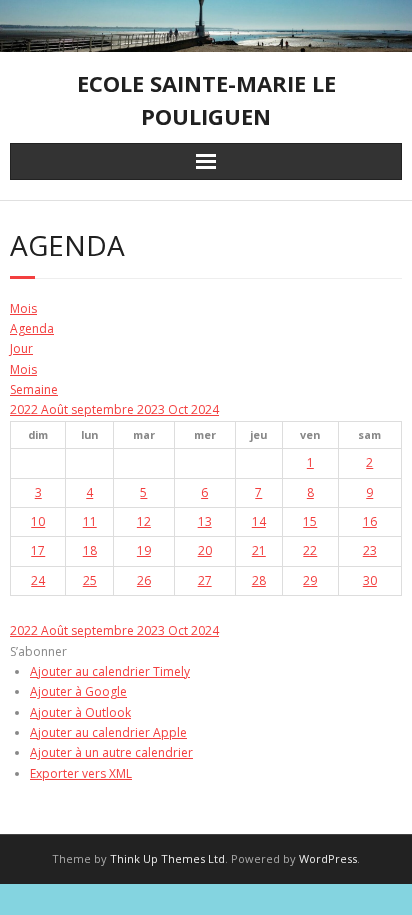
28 (259, 580)
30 (370, 580)
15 (310, 521)
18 (90, 550)
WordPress (328, 858)
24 (38, 580)
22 (310, 550)
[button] (38, 651)
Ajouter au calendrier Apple (108, 732)
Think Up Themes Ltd (167, 858)
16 (370, 521)
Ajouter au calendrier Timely (110, 671)
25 (90, 580)
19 (144, 550)
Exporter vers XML (81, 773)
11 (90, 521)
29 (310, 580)
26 (144, 580)
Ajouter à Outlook (80, 712)
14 (259, 521)
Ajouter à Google (78, 691)
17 (38, 550)
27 (205, 580)
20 (205, 550)
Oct (179, 409)
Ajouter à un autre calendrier (111, 752)
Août (56, 409)
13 (205, 521)
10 (38, 521)
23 (370, 550)
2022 (25, 409)
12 (144, 521)
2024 (205, 409)
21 (259, 550)
